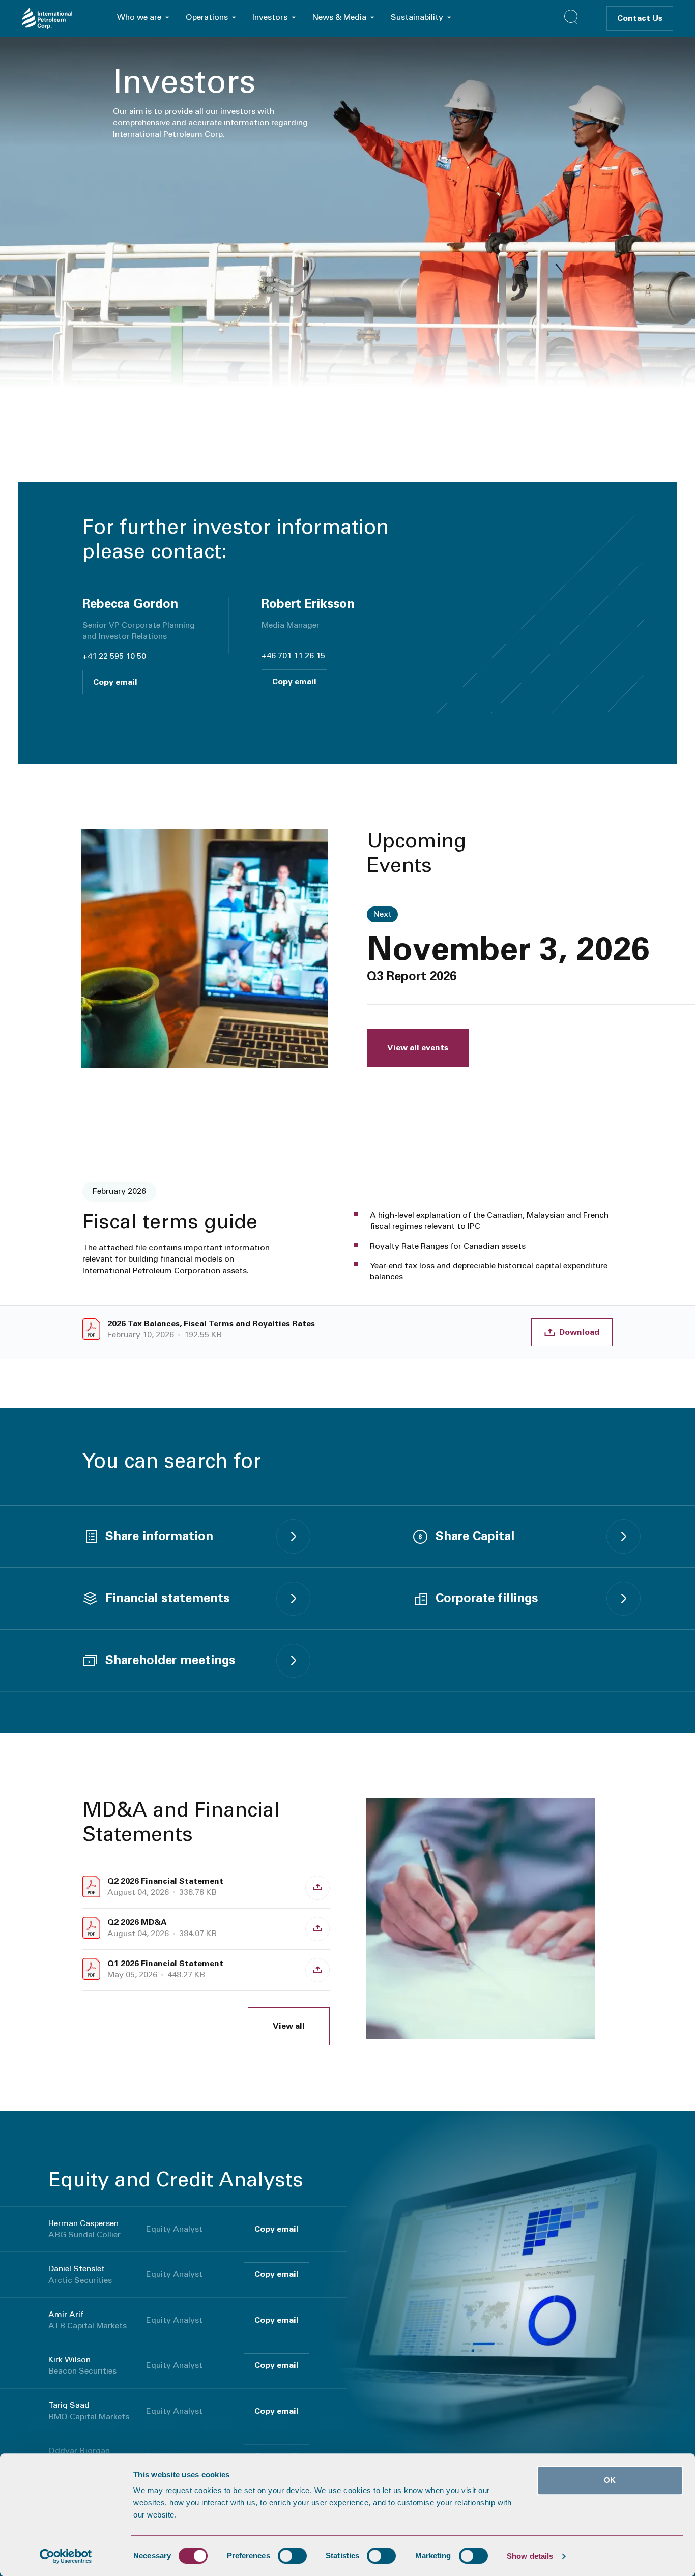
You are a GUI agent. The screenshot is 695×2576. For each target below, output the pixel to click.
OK (610, 2480)
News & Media (339, 17)
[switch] (292, 2556)
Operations (207, 17)
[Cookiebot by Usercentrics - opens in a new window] (66, 2556)
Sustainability (417, 17)
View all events (418, 1048)
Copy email (115, 682)
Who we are (139, 17)
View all (289, 2026)
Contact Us (640, 18)
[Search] (571, 17)
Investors (270, 17)
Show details (530, 2556)
